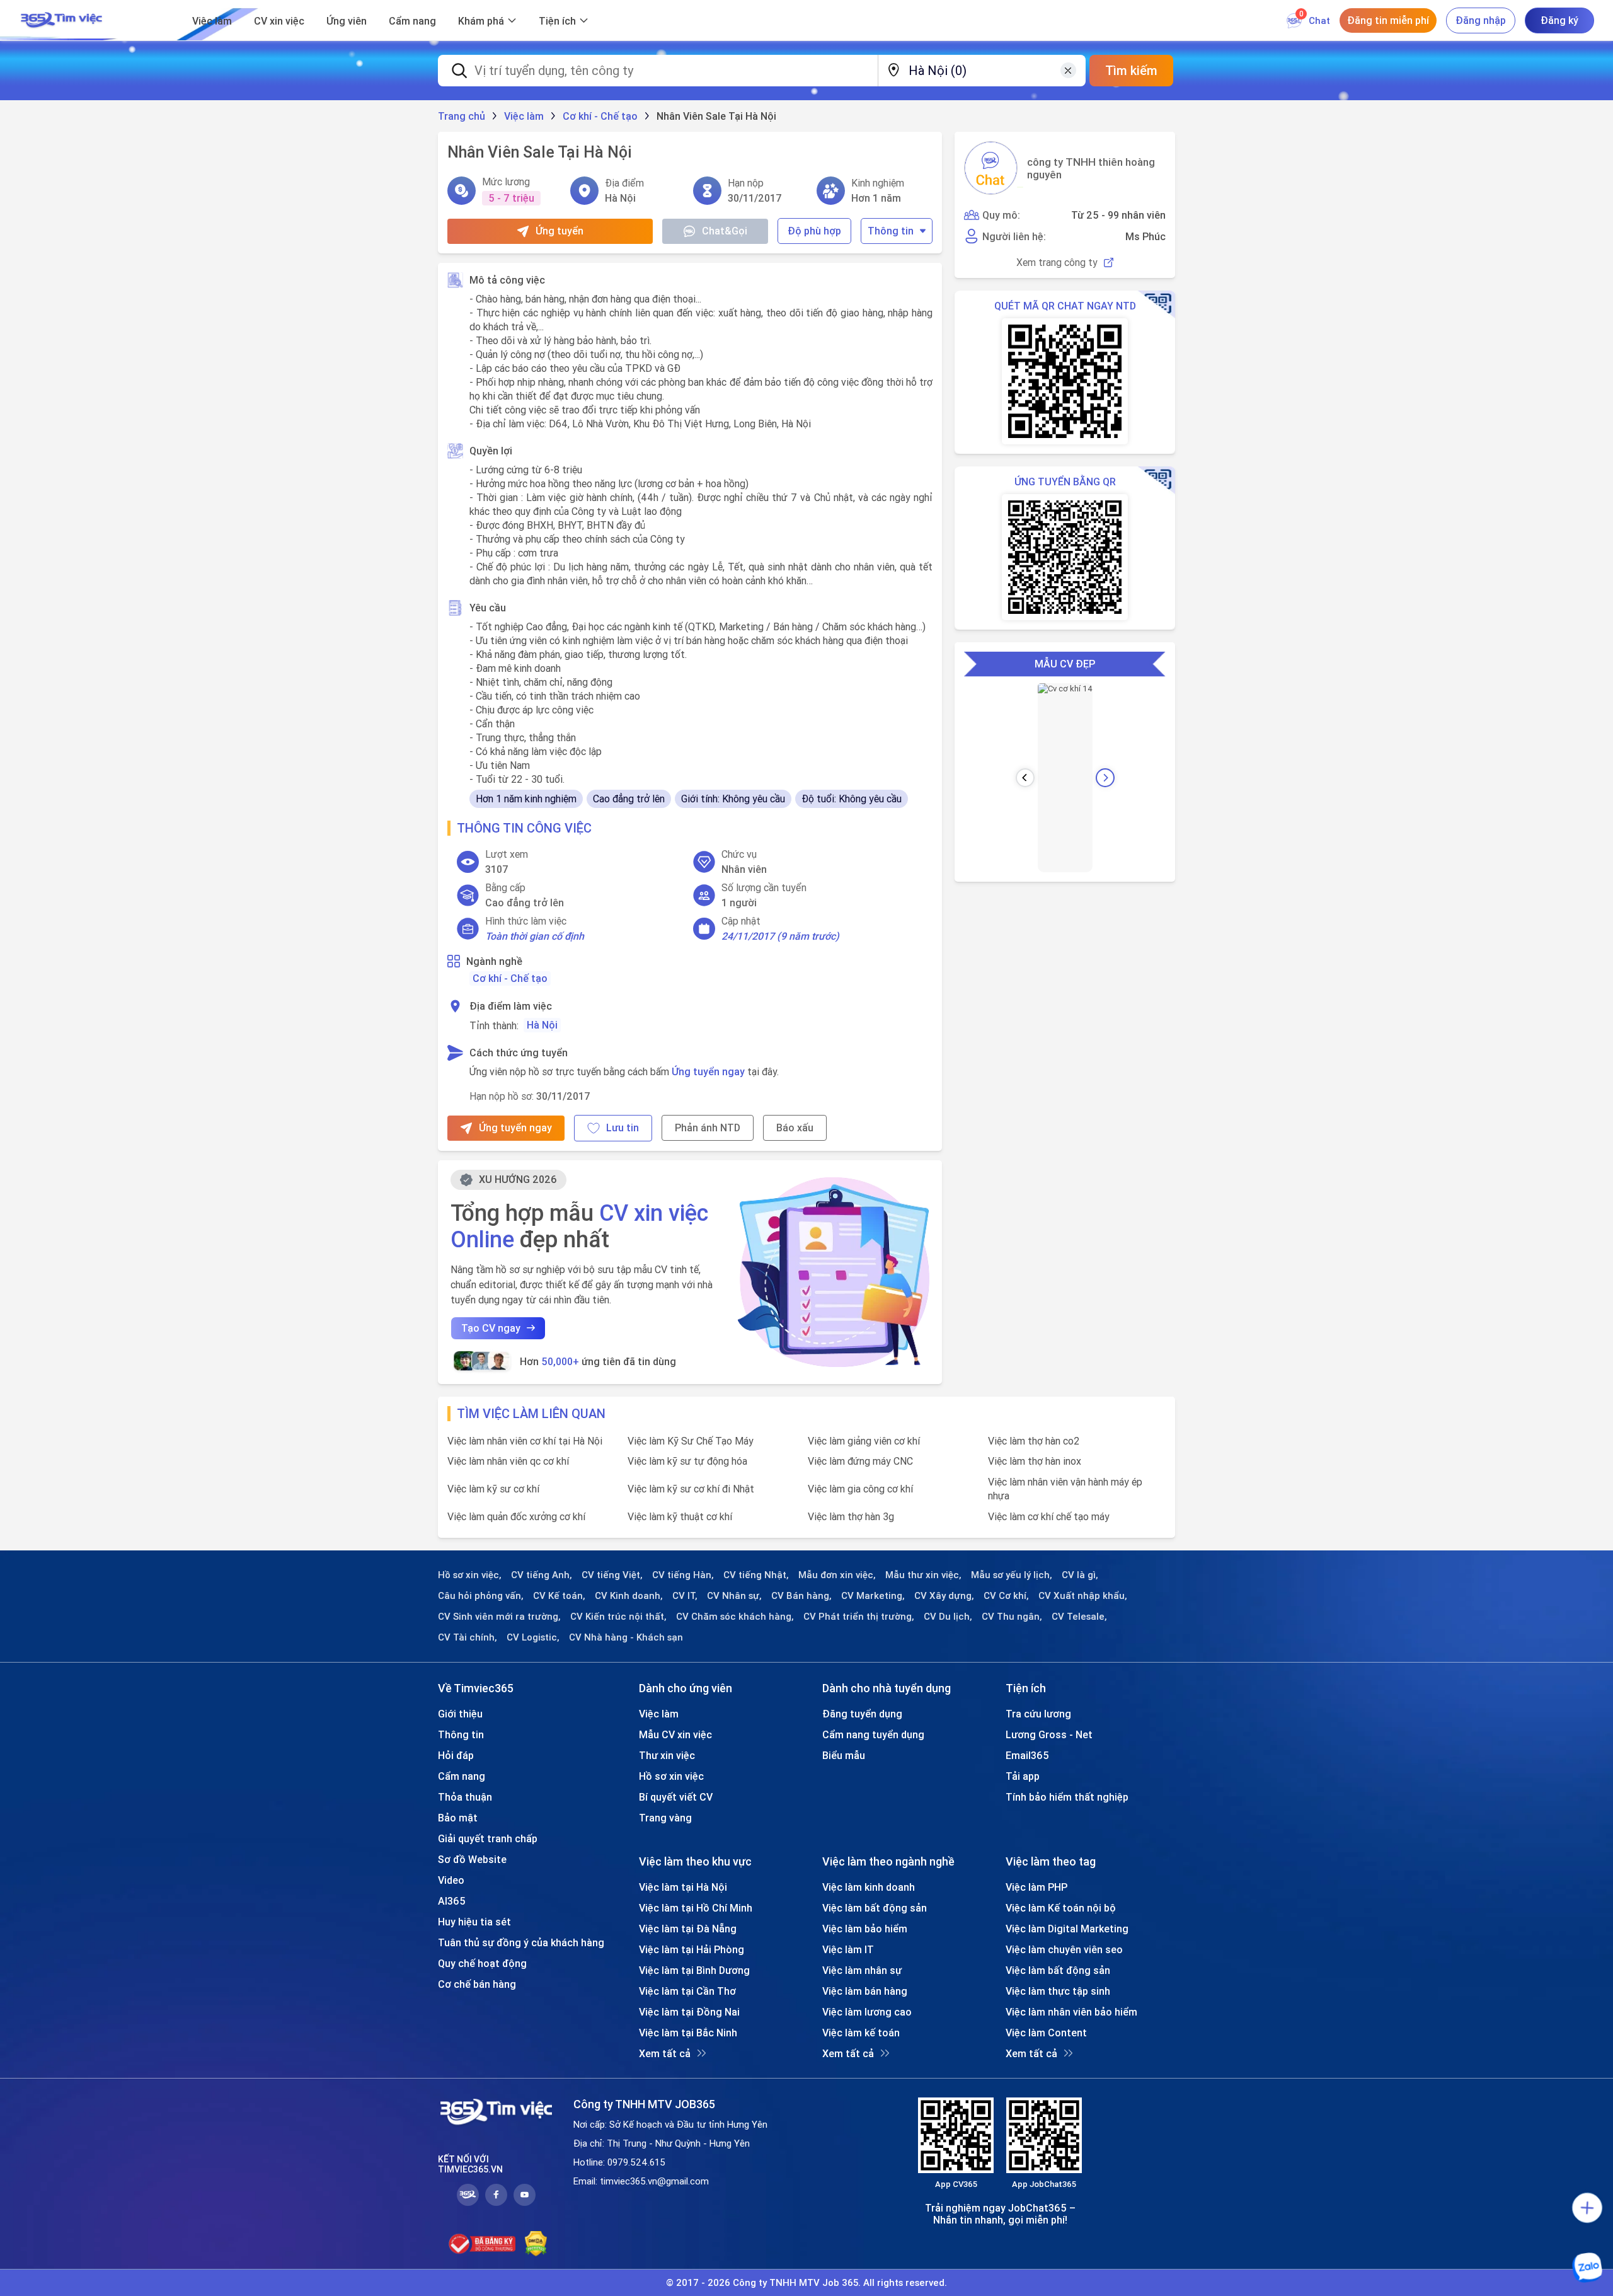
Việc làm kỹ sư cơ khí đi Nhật (691, 1489)
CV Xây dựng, (944, 1596)
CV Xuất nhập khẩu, (1083, 1596)
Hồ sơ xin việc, (470, 1575)
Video (451, 1880)
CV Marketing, (873, 1596)
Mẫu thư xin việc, (923, 1575)
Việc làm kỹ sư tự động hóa (687, 1461)
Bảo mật (458, 1818)
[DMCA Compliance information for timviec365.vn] (536, 2244)
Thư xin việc (667, 1755)
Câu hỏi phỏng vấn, (481, 1596)
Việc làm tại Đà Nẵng (688, 1929)
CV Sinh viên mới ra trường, (499, 1617)
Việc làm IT (848, 1949)
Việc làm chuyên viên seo (1064, 1949)
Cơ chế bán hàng (477, 1984)
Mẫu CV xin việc (675, 1734)
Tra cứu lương (1038, 1714)
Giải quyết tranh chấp (488, 1838)
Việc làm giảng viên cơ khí (864, 1441)
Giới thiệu (460, 1714)
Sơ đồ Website (472, 1859)
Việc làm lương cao (867, 2012)
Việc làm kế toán (861, 2033)
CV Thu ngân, (1012, 1617)
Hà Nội (542, 1025)
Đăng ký (1559, 20)
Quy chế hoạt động (482, 1963)
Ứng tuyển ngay (708, 1071)
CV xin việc (279, 21)
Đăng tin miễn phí (1388, 20)
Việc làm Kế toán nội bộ (1061, 1908)
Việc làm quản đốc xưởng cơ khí (516, 1516)
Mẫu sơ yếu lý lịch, (1012, 1575)
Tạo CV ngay (491, 1328)
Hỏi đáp (456, 1755)
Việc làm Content (1046, 2033)
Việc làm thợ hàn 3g (851, 1516)
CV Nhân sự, (734, 1596)
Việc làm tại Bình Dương (694, 1970)
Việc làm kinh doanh (869, 1887)
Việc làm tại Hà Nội (683, 1887)
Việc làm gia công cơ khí (860, 1489)
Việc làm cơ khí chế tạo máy (1049, 1516)
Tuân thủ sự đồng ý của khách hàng (521, 1942)
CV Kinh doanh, (629, 1596)
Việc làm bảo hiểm (865, 1929)
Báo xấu (795, 1128)
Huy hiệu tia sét (474, 1922)
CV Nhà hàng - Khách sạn (626, 1637)
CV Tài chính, (468, 1637)
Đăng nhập (1481, 20)
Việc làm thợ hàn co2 (1034, 1441)
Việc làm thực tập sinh (1058, 1991)
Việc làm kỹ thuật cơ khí (680, 1516)
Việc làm (212, 21)
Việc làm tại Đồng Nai (689, 2012)
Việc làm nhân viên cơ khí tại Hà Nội (525, 1441)
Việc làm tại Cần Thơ (687, 1991)
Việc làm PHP (1036, 1887)
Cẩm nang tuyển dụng (873, 1734)
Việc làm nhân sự (862, 1970)
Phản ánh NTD (708, 1128)
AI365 (452, 1901)
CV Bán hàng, (801, 1596)
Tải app (1023, 1776)
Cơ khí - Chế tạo (510, 978)
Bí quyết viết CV (676, 1797)
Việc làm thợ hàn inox (1035, 1461)
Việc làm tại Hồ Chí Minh (696, 1908)
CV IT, (685, 1596)
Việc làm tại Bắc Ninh (688, 2033)
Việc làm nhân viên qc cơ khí (508, 1461)
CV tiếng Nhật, (756, 1575)
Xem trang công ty (1057, 262)
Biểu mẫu (844, 1755)
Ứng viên (347, 21)
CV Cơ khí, (1006, 1596)
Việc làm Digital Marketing (1067, 1929)
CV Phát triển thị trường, (859, 1617)
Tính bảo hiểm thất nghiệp (1067, 1797)
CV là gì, (1080, 1575)
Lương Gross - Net (1049, 1734)
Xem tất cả (665, 2053)
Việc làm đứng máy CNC (860, 1461)
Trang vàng (665, 1818)
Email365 (1027, 1755)
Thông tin (891, 231)
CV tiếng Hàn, (683, 1575)
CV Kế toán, (559, 1596)
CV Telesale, (1079, 1617)
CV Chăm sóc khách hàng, (735, 1617)
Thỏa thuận (465, 1797)
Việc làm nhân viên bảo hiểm (1071, 2012)
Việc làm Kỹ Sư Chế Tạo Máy (691, 1441)
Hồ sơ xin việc (671, 1776)
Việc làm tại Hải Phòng (692, 1949)
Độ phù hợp (814, 231)
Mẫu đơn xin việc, (837, 1575)
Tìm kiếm (1131, 70)
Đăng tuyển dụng (862, 1714)
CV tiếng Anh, (542, 1575)
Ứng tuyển (560, 231)
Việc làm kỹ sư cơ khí (493, 1489)
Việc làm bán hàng (865, 1991)
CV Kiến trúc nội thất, (618, 1617)
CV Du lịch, (948, 1617)
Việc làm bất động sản (875, 1908)
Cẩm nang (412, 21)
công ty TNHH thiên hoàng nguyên (1091, 168)
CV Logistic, (533, 1637)
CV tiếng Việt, (612, 1575)
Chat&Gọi (725, 231)
